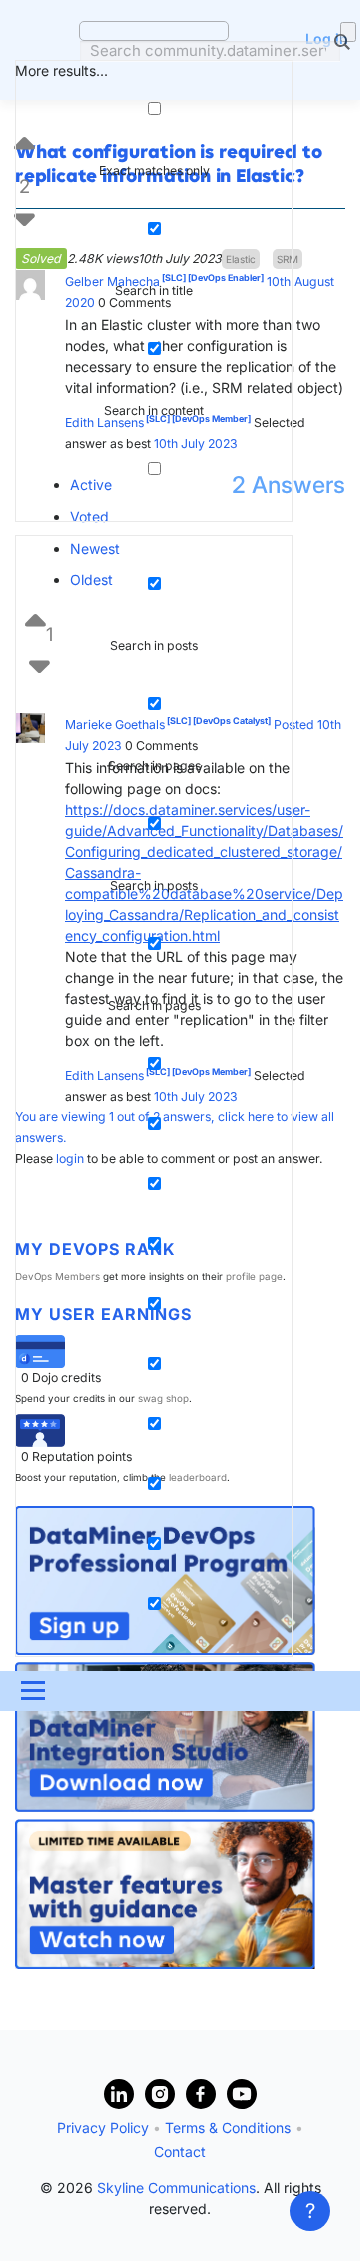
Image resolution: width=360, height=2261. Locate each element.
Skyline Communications (176, 2187)
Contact (180, 2151)
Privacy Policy (103, 2127)
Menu (31, 1690)
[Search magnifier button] (348, 32)
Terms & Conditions (228, 2127)
